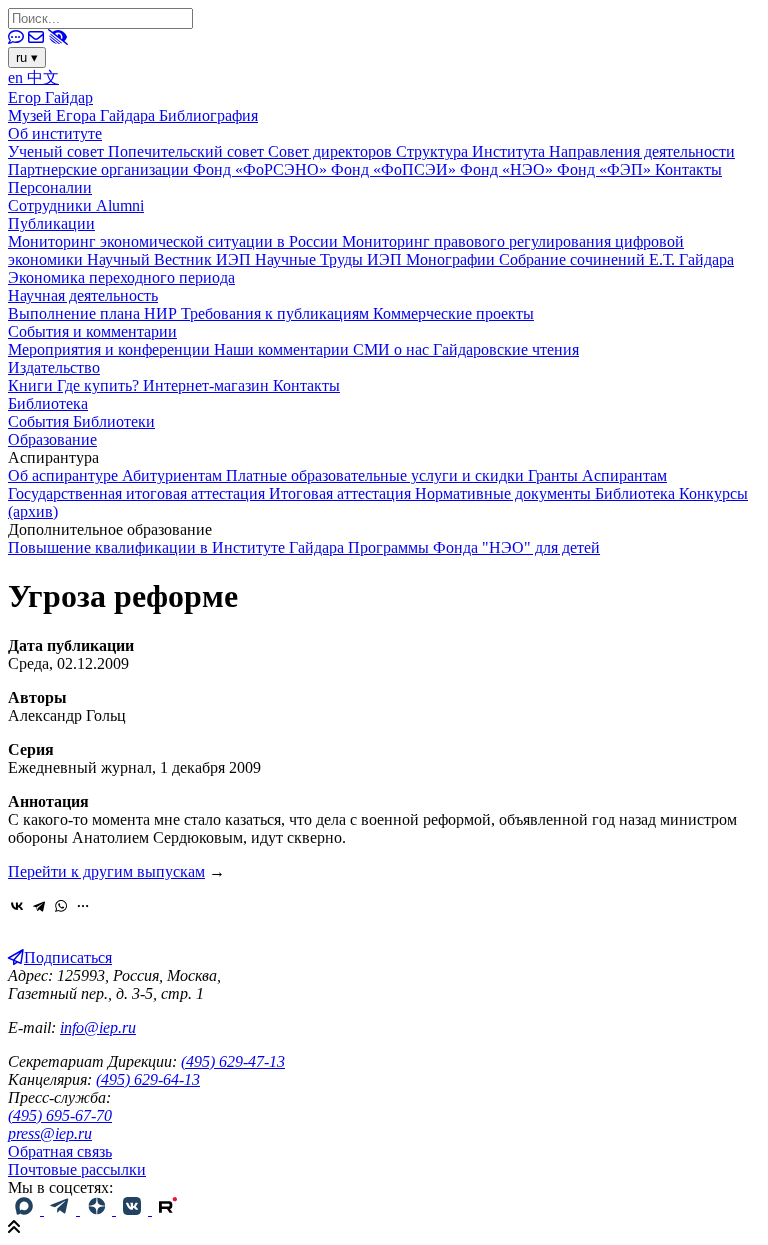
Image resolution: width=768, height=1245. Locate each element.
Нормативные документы (505, 493)
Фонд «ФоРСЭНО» (262, 169)
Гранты (555, 475)
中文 (43, 77)
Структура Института (472, 151)
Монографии (452, 259)
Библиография (208, 115)
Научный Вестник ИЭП (171, 259)
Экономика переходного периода (121, 277)
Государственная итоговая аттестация (138, 493)
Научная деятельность (83, 295)
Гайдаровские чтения (506, 349)
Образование (52, 439)
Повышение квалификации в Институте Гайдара (178, 547)
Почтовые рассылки (77, 1169)
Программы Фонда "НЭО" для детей (474, 547)
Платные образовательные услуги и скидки (377, 475)
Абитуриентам (174, 475)
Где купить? (100, 385)
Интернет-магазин (208, 385)
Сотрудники (52, 205)
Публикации (51, 223)
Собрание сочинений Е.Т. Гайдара (616, 259)
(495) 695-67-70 (60, 1115)
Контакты (688, 169)
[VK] (134, 1209)
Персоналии (50, 187)
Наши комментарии (283, 349)
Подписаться (68, 957)
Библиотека (48, 403)
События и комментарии (92, 331)
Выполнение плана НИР (94, 313)
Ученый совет (58, 151)
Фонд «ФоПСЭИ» (395, 169)
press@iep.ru (50, 1133)
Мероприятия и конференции (111, 349)
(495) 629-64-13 (148, 1079)
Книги (32, 385)
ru (27, 57)
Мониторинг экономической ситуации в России (175, 241)
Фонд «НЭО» (508, 169)
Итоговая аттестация (342, 493)
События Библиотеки (81, 421)
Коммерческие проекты (453, 313)
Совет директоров (332, 151)
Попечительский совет (188, 151)
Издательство (54, 367)
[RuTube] (168, 1209)
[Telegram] (39, 906)
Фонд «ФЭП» (606, 169)
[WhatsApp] (61, 906)
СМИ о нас (393, 349)
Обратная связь (60, 1151)
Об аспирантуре (65, 475)
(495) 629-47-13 (233, 1061)
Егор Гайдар (50, 97)
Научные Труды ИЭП (330, 259)
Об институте (55, 133)
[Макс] (26, 1209)
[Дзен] (98, 1209)
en (17, 77)
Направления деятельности (642, 151)
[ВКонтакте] (17, 906)
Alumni (120, 205)
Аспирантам (624, 475)
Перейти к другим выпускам (106, 871)
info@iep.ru (98, 1027)
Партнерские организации (100, 169)
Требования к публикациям (277, 313)
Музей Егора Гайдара (83, 115)
